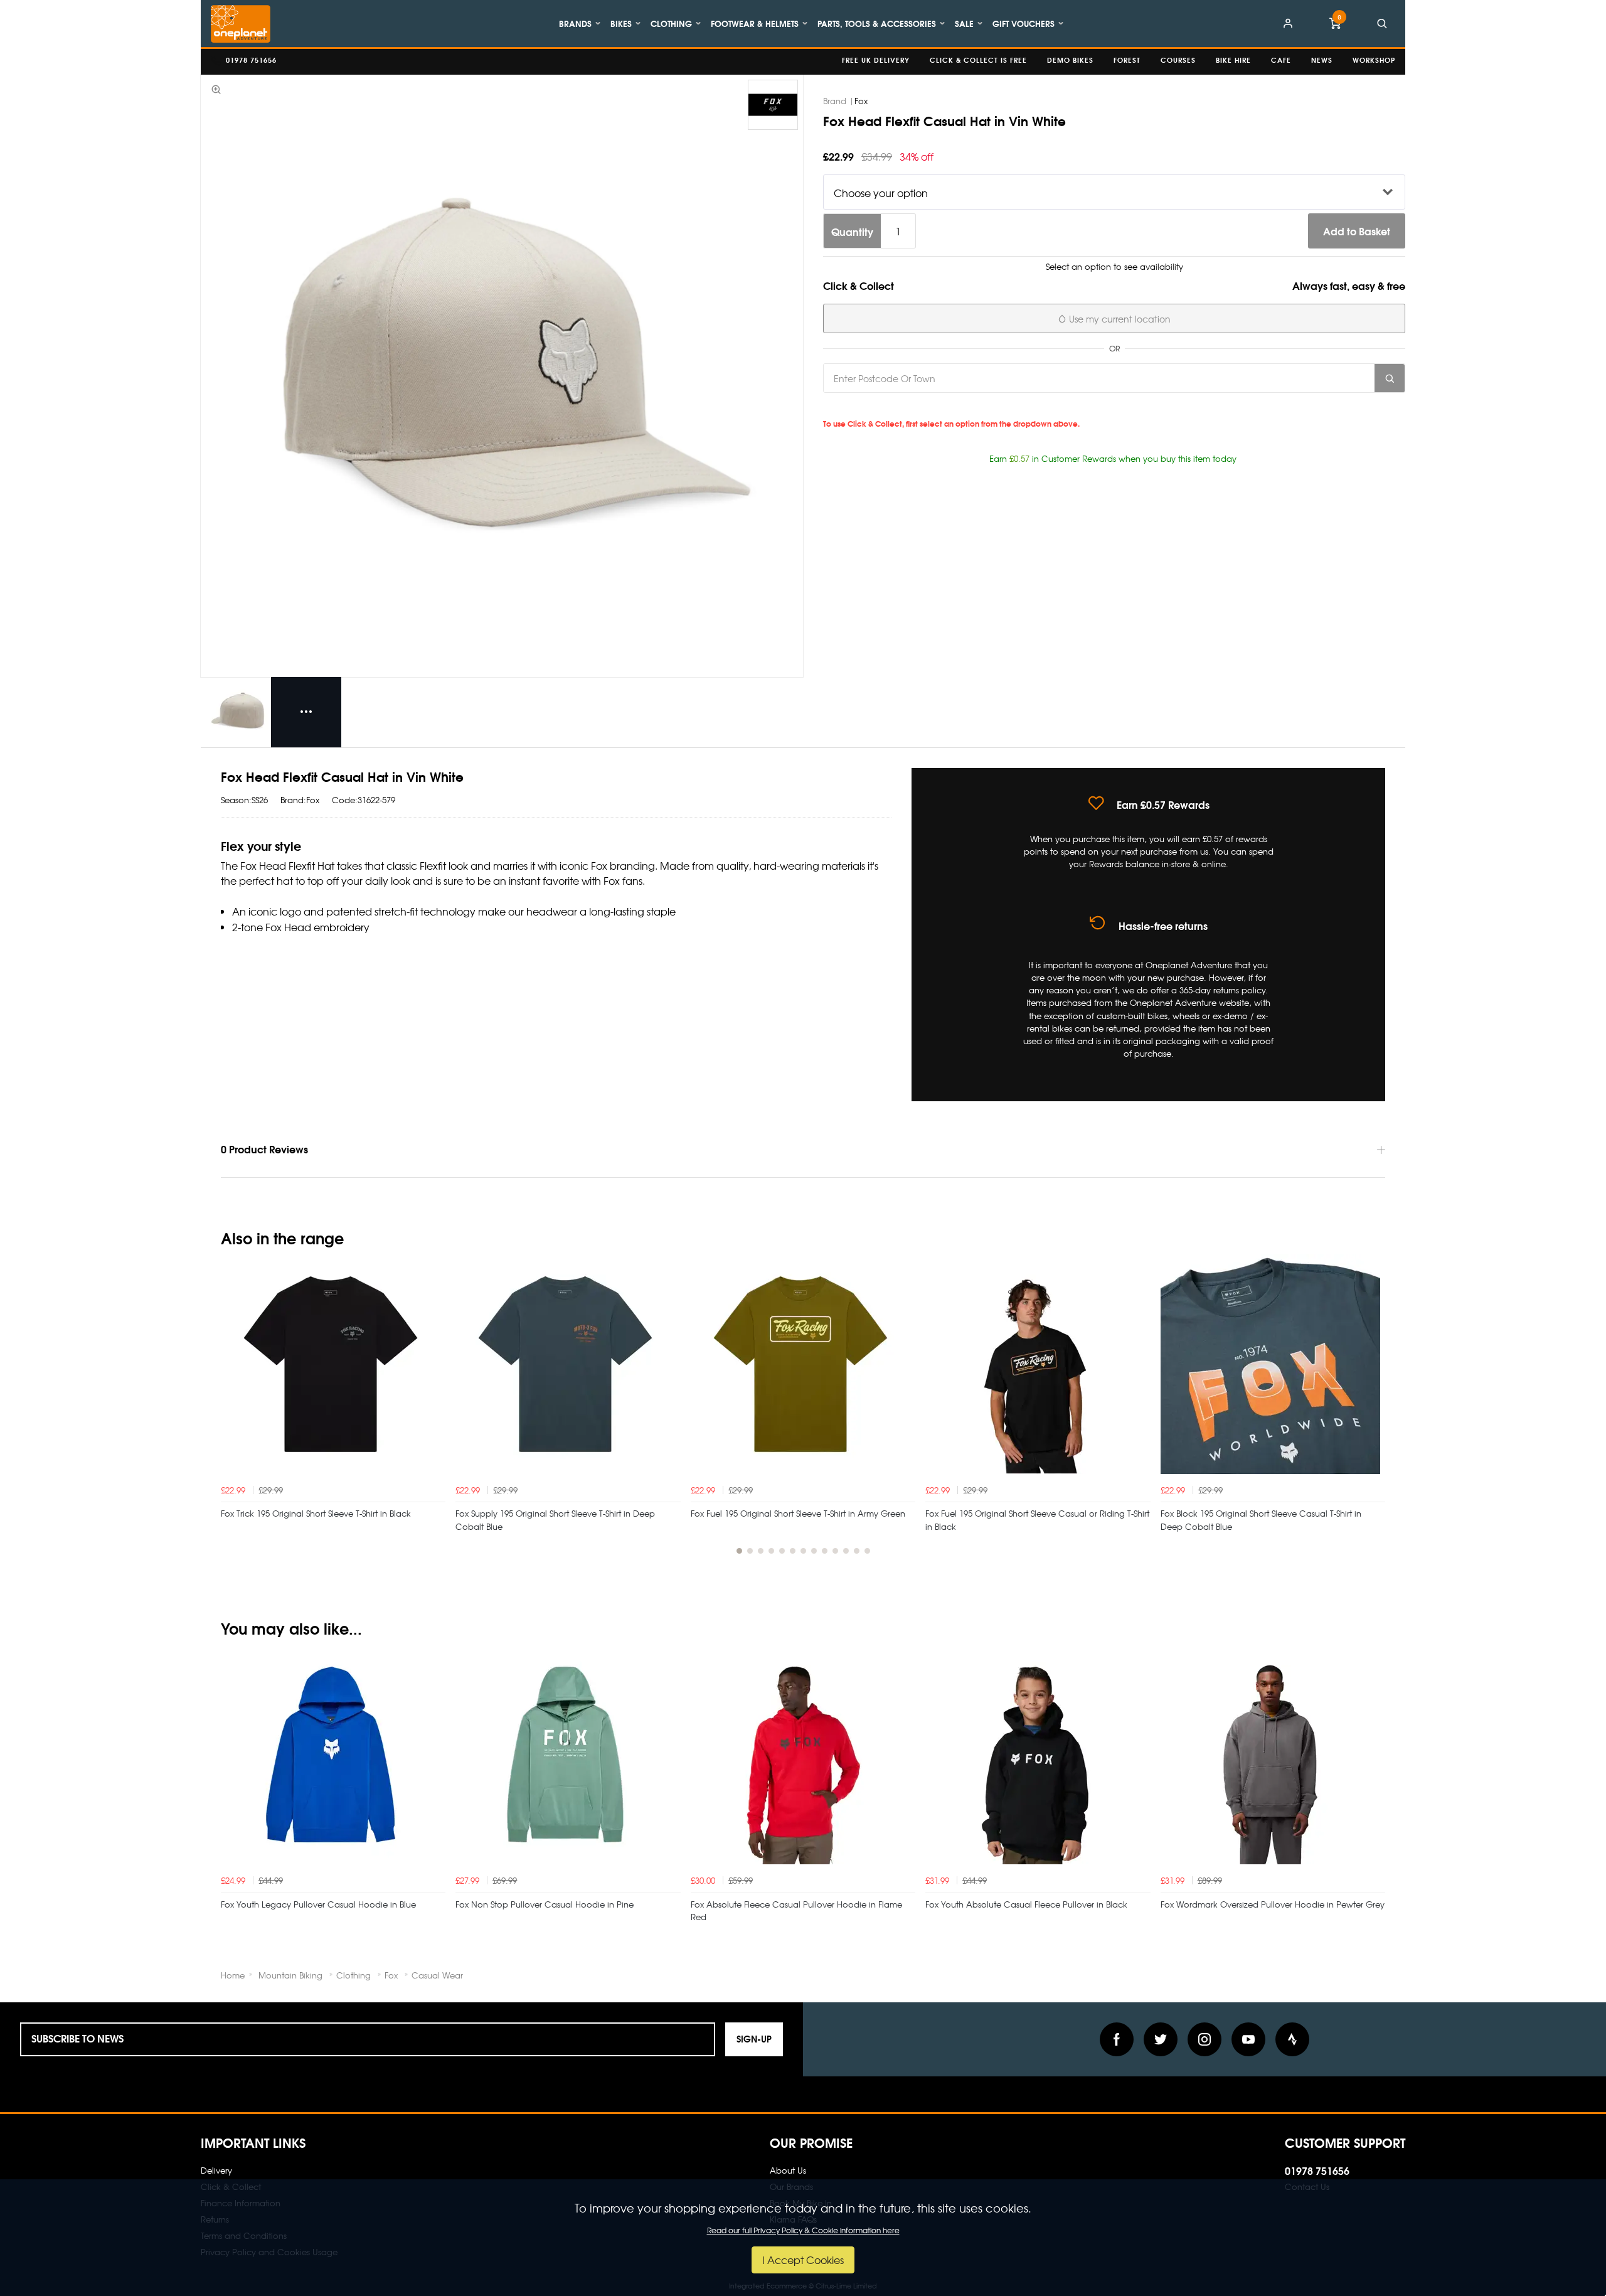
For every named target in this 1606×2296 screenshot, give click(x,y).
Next (1374, 1411)
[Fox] (773, 105)
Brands (575, 23)
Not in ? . (911, 407)
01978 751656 (1317, 2170)
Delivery (216, 2170)
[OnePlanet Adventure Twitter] (1161, 2039)
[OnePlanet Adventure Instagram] (1204, 2039)
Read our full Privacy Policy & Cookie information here (803, 2230)
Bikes (621, 23)
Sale (964, 23)
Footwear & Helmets (755, 23)
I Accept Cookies (803, 2260)
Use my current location (1119, 319)
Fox (861, 101)
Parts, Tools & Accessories (877, 23)
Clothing (671, 23)
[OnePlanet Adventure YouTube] (1248, 2039)
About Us (788, 2170)
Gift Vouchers (1024, 23)
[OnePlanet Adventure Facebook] (1117, 2039)
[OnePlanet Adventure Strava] (1292, 2039)
